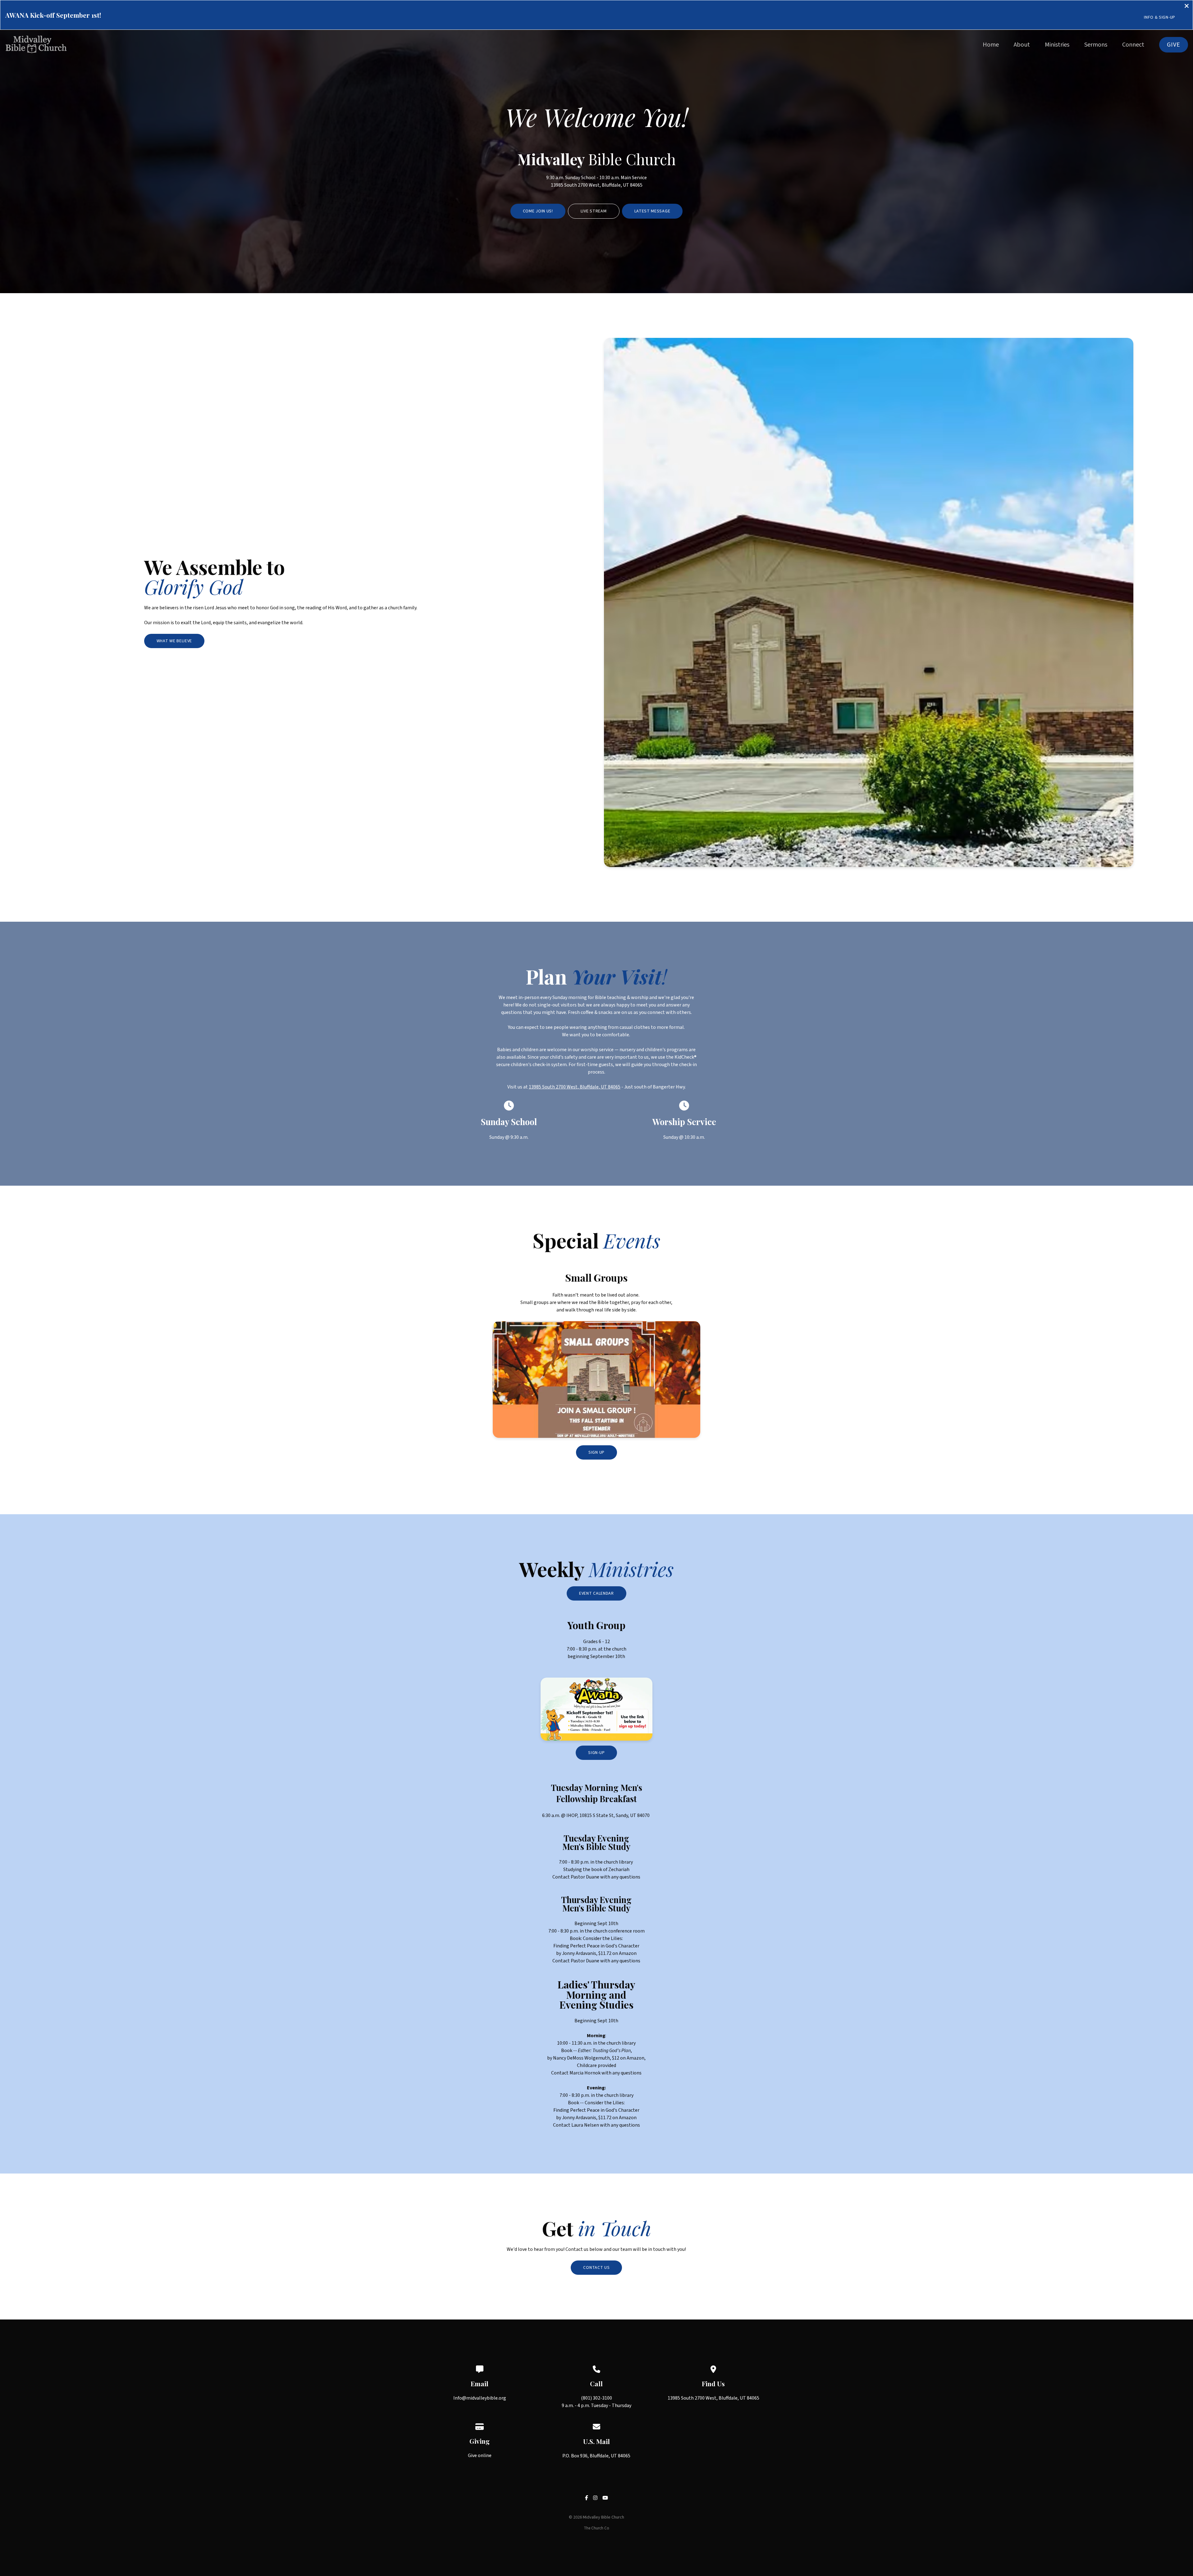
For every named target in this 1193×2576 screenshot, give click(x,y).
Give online (480, 2456)
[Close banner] (1187, 7)
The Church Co (596, 2528)
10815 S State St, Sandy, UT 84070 (615, 1815)
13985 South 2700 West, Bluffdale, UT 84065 (597, 185)
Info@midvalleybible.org (480, 2398)
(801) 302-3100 (596, 2398)
